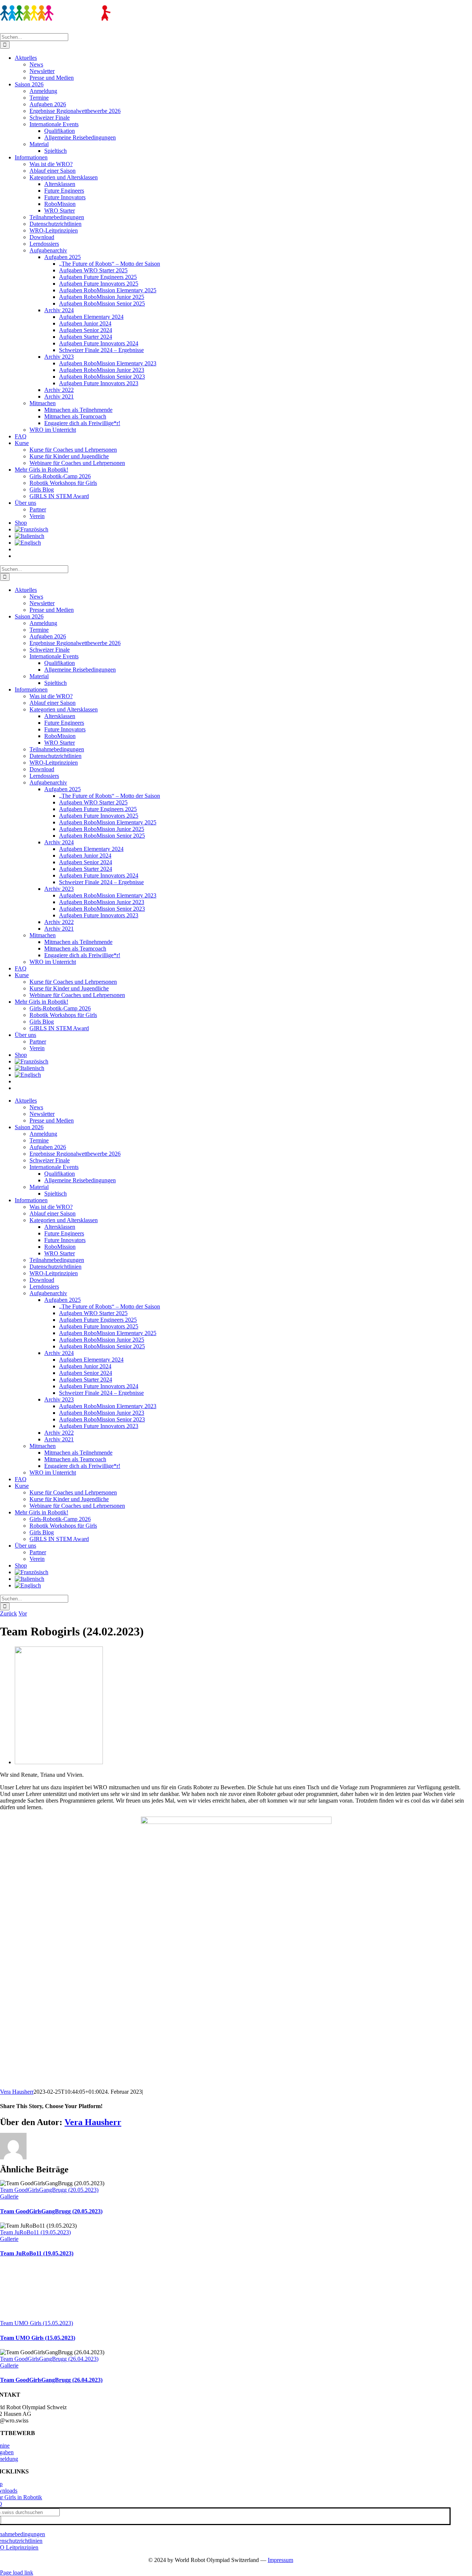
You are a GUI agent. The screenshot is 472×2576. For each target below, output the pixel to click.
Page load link (17, 2572)
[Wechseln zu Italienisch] (243, 536)
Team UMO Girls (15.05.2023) (37, 2323)
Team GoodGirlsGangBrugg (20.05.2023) (49, 2190)
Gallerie (9, 2196)
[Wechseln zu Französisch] (243, 530)
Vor (23, 1613)
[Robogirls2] (59, 1762)
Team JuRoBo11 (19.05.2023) (35, 2232)
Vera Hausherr (17, 2092)
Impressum (280, 2560)
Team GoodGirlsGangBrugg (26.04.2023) (49, 2359)
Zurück (8, 1613)
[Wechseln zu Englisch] (243, 543)
